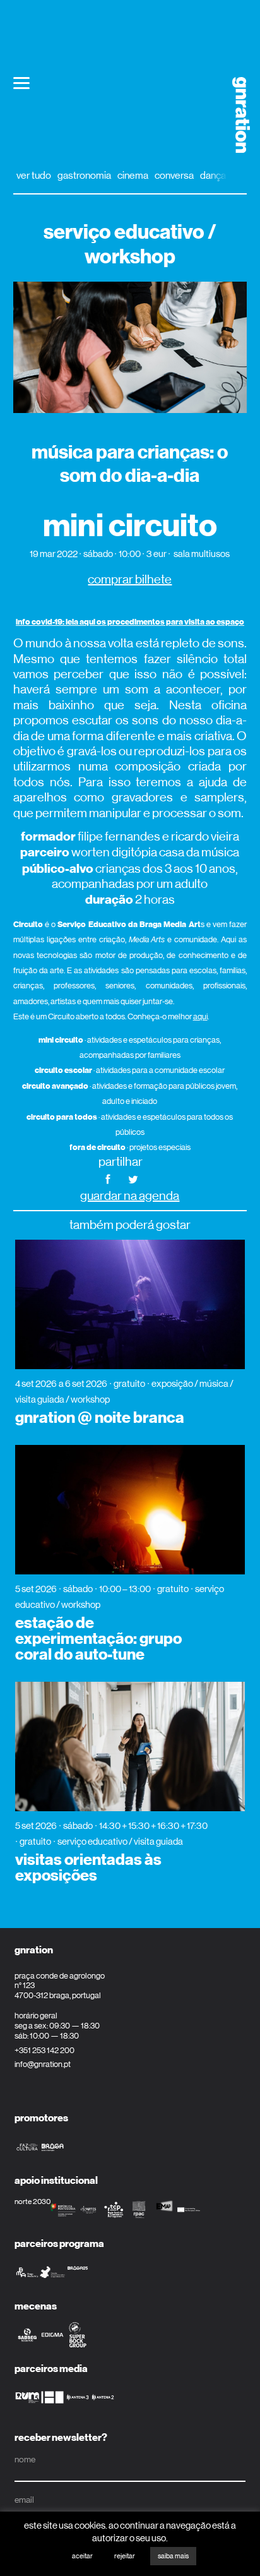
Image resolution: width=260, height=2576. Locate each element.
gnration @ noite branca (100, 1418)
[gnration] (237, 115)
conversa (174, 175)
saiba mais (173, 2556)
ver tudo (34, 175)
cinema (133, 175)
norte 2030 (32, 2202)
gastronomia (84, 175)
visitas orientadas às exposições (88, 1868)
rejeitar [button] (125, 2556)
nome (25, 2459)
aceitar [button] (82, 2556)
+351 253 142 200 (44, 2050)
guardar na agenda (130, 1196)
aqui (200, 1016)
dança (213, 175)
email (24, 2500)
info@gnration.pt (43, 2064)
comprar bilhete (130, 579)
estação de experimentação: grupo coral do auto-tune (98, 1639)
